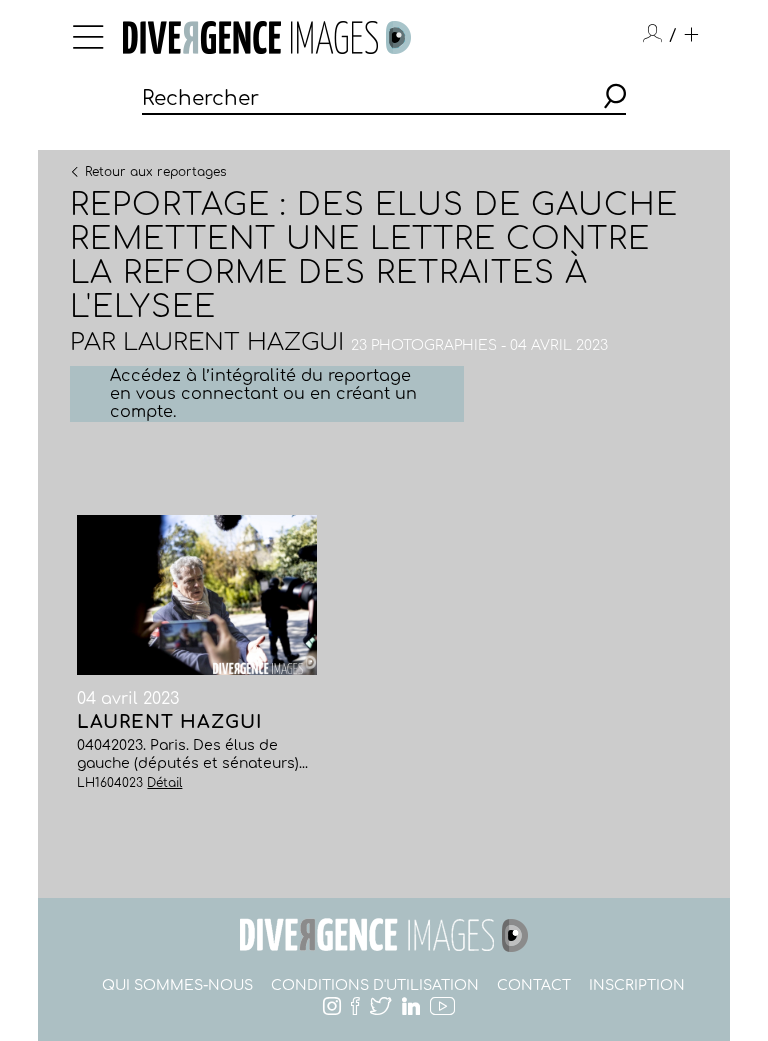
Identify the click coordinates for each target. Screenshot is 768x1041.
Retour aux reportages (155, 171)
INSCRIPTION (637, 985)
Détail (164, 783)
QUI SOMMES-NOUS (177, 985)
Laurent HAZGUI (233, 342)
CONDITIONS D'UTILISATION (375, 985)
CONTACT (534, 985)
